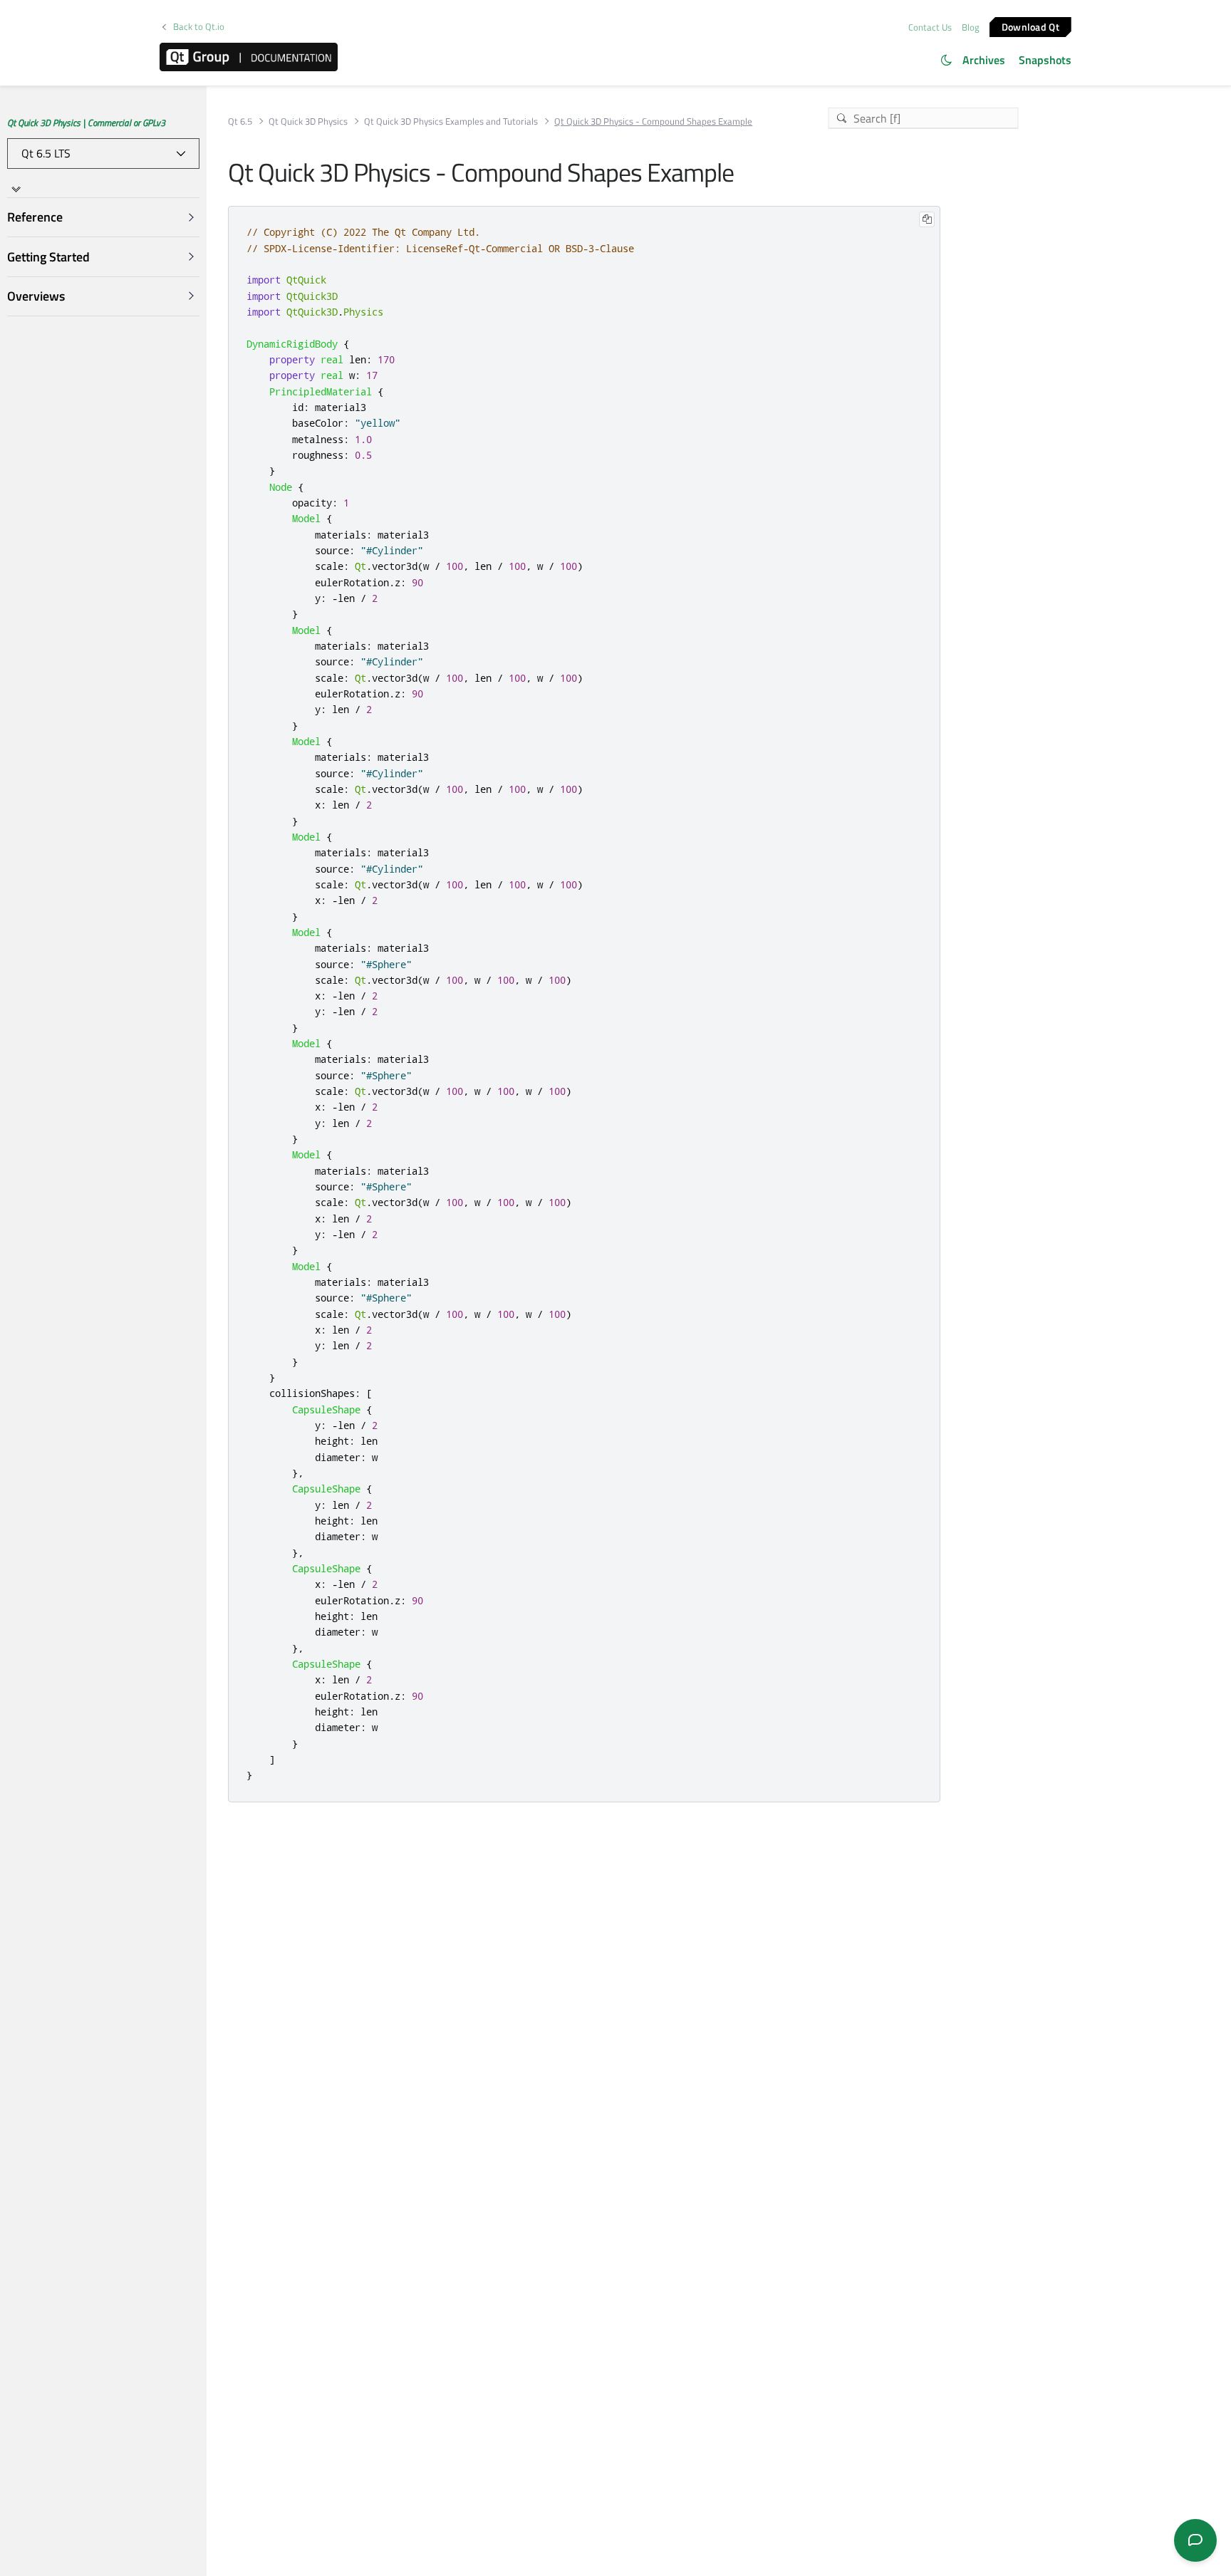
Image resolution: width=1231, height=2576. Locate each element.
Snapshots (1045, 60)
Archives (984, 60)
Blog (971, 27)
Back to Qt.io (199, 27)
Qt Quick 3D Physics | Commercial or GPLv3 (86, 123)
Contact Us (930, 27)
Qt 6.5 (240, 121)
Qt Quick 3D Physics (308, 121)
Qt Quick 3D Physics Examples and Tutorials (451, 121)
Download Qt (1030, 26)
